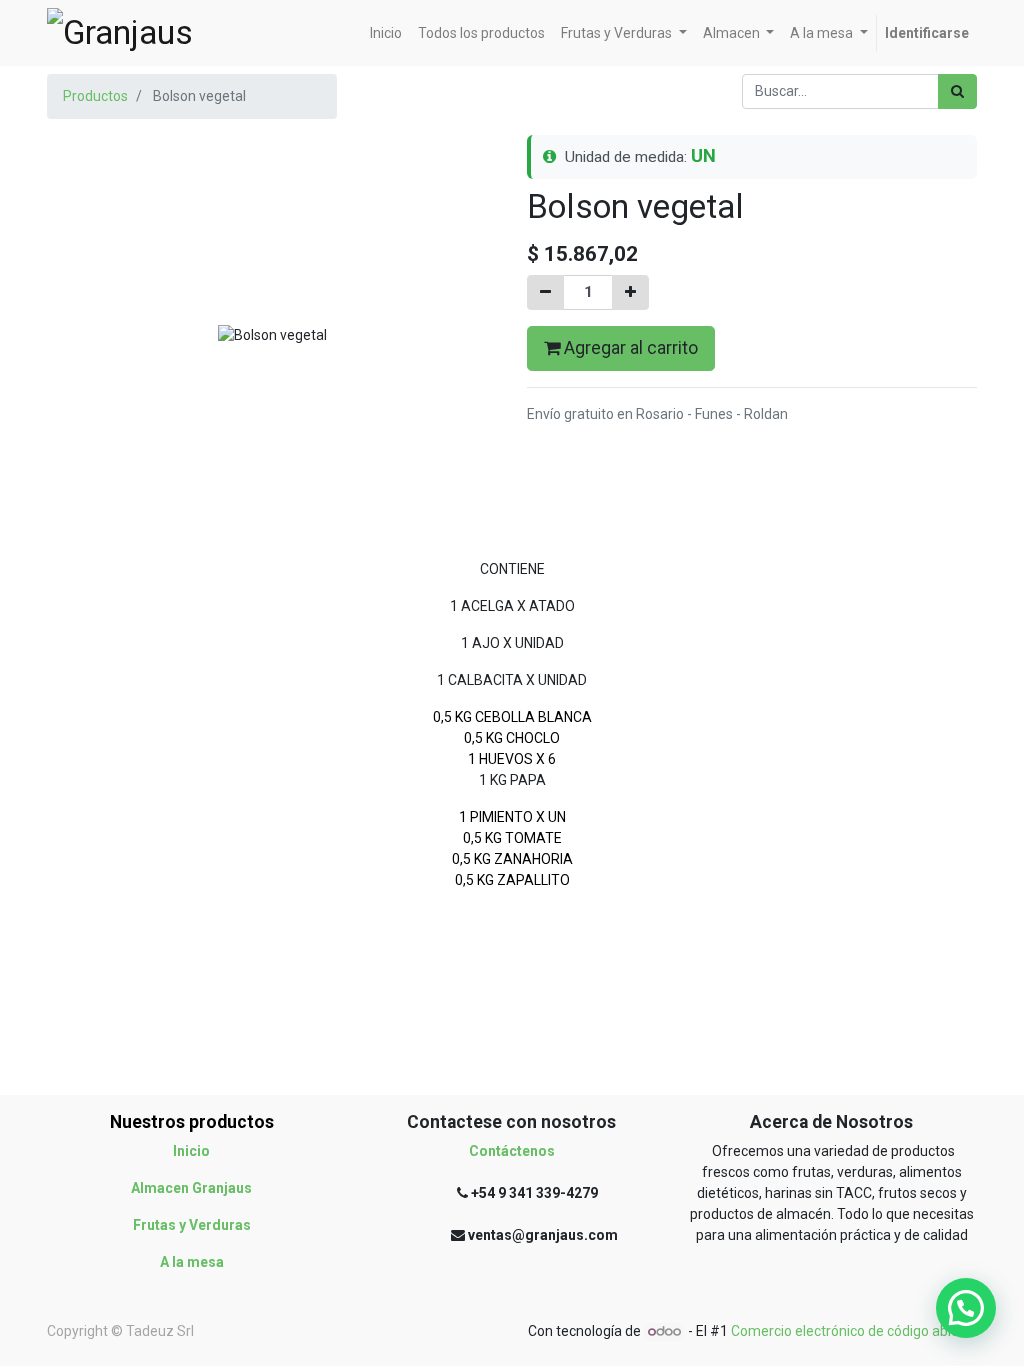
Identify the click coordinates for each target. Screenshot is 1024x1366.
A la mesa (192, 1262)
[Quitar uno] (545, 292)
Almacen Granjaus (191, 1188)
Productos (95, 96)
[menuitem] (386, 33)
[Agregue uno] (630, 292)
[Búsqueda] (957, 91)
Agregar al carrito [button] (629, 348)
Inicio (191, 1151)
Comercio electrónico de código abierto (854, 1331)
